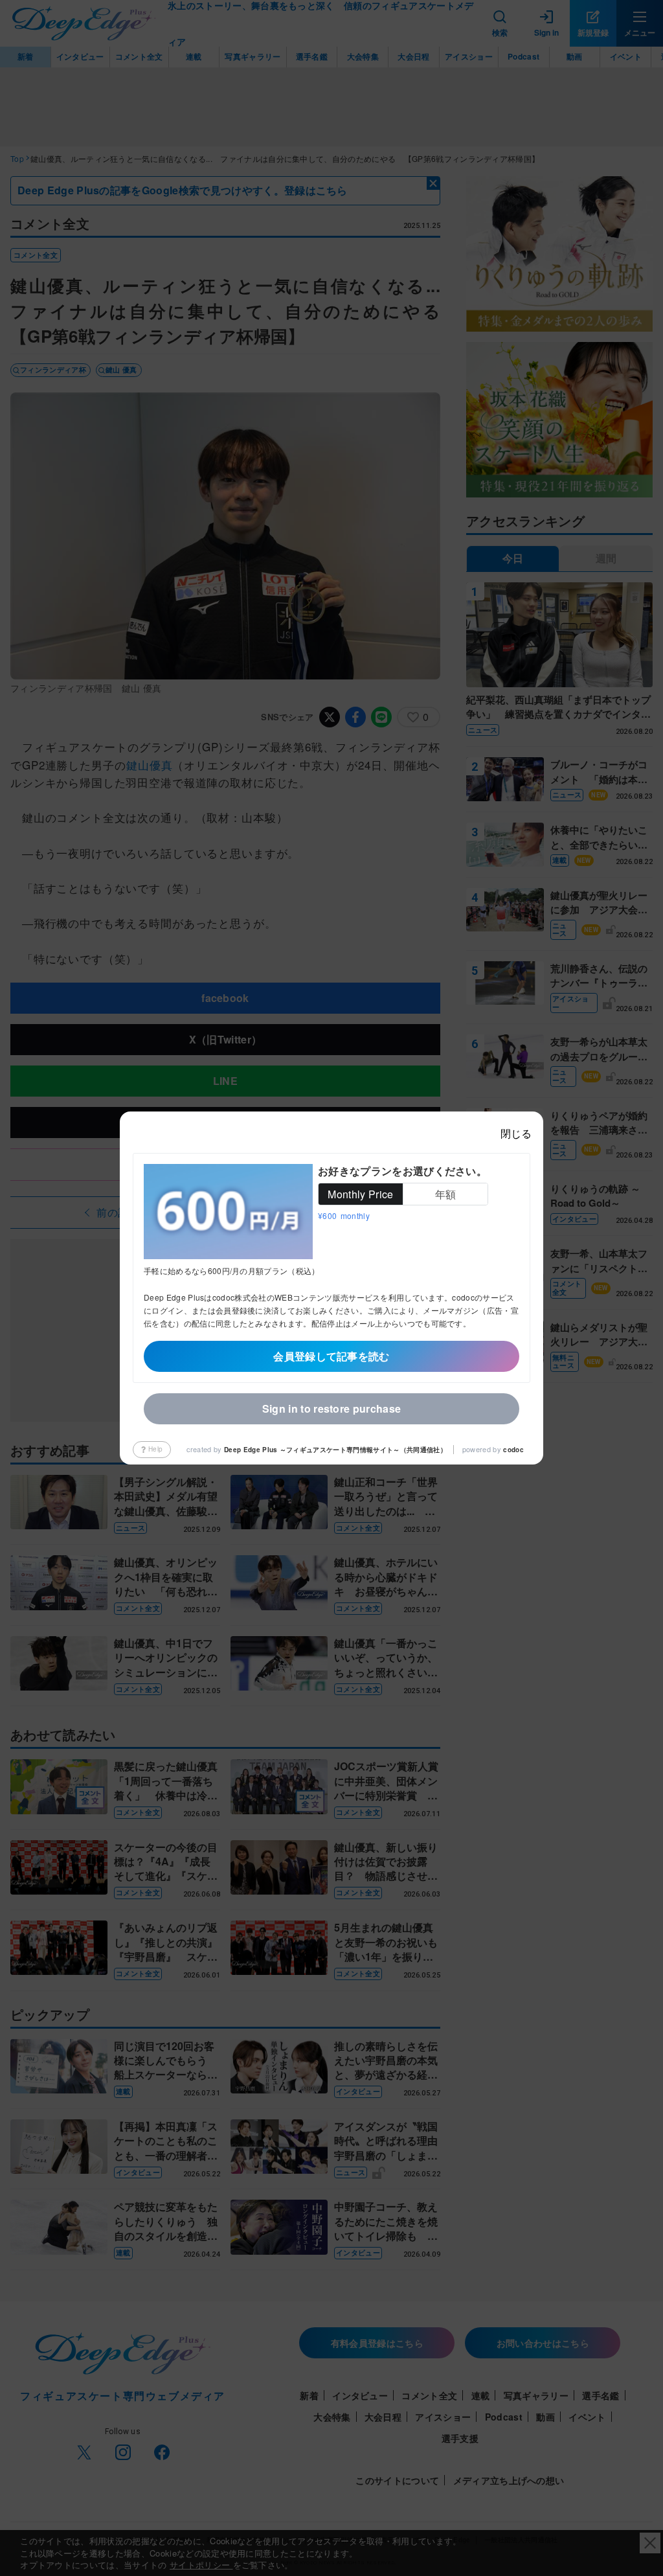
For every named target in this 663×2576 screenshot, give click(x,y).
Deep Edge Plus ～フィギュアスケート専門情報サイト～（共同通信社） (335, 1450)
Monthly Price (360, 1194)
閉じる (516, 1133)
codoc (513, 1450)
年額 (446, 1194)
